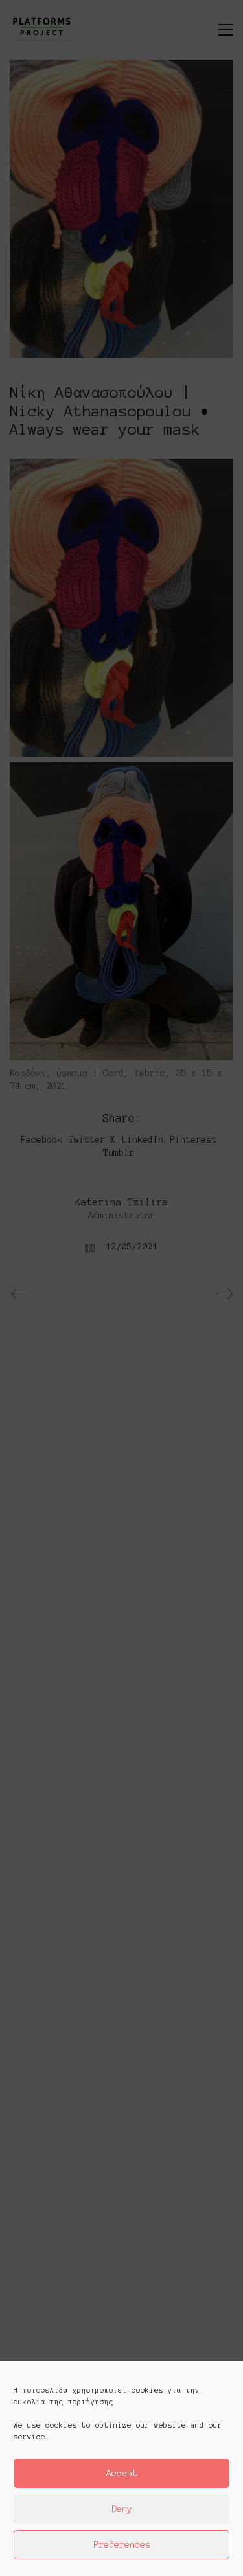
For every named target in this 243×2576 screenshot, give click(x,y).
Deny (122, 2509)
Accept (122, 2473)
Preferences (122, 2545)
